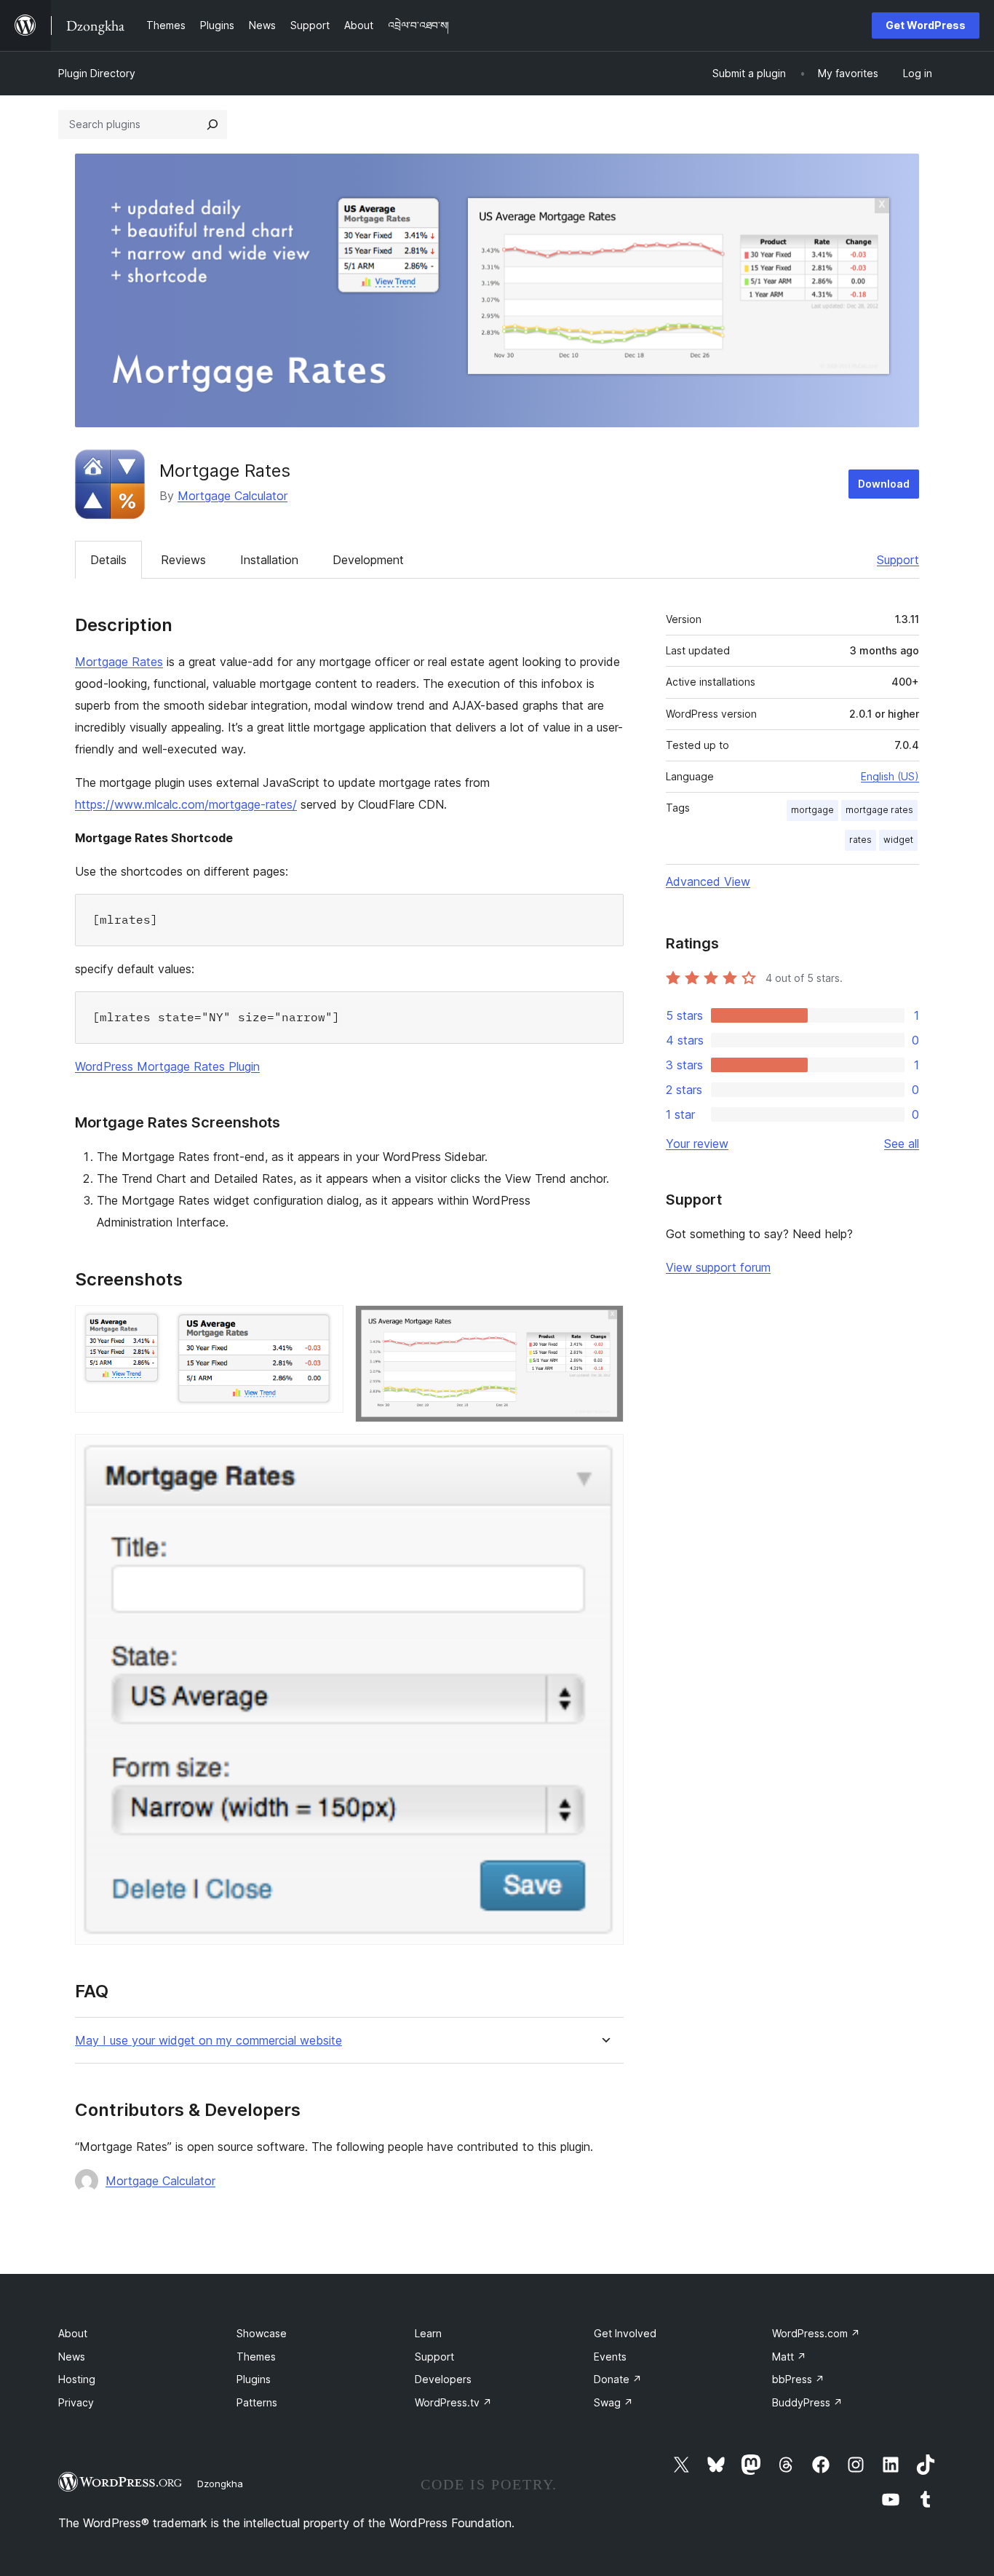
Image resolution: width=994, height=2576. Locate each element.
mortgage (812, 810)
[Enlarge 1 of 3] (324, 1325)
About (73, 2333)
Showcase (262, 2333)
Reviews (183, 560)
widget (898, 840)
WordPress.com (816, 2333)
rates (860, 840)
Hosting (77, 2379)
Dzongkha (220, 2484)
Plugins (254, 2379)
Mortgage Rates (119, 662)
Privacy (76, 2402)
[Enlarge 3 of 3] (604, 1454)
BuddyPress (807, 2402)
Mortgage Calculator (232, 496)
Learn (428, 2333)
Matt (789, 2357)
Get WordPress (926, 25)
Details (108, 560)
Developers (443, 2379)
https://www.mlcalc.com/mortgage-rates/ (186, 804)
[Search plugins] (212, 124)
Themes (256, 2357)
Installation (269, 560)
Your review (697, 1144)
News (72, 2357)
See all (902, 1144)
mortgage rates (879, 810)
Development (368, 560)
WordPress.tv (453, 2402)
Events (610, 2357)
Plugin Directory (97, 73)
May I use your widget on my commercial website (208, 2041)
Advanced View (708, 881)
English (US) (890, 776)
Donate (618, 2379)
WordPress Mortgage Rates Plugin (167, 1066)
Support (898, 560)
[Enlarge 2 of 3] (604, 1325)
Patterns (257, 2402)
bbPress (798, 2379)
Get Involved (625, 2333)
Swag (613, 2402)
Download (884, 484)
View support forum (718, 1267)
